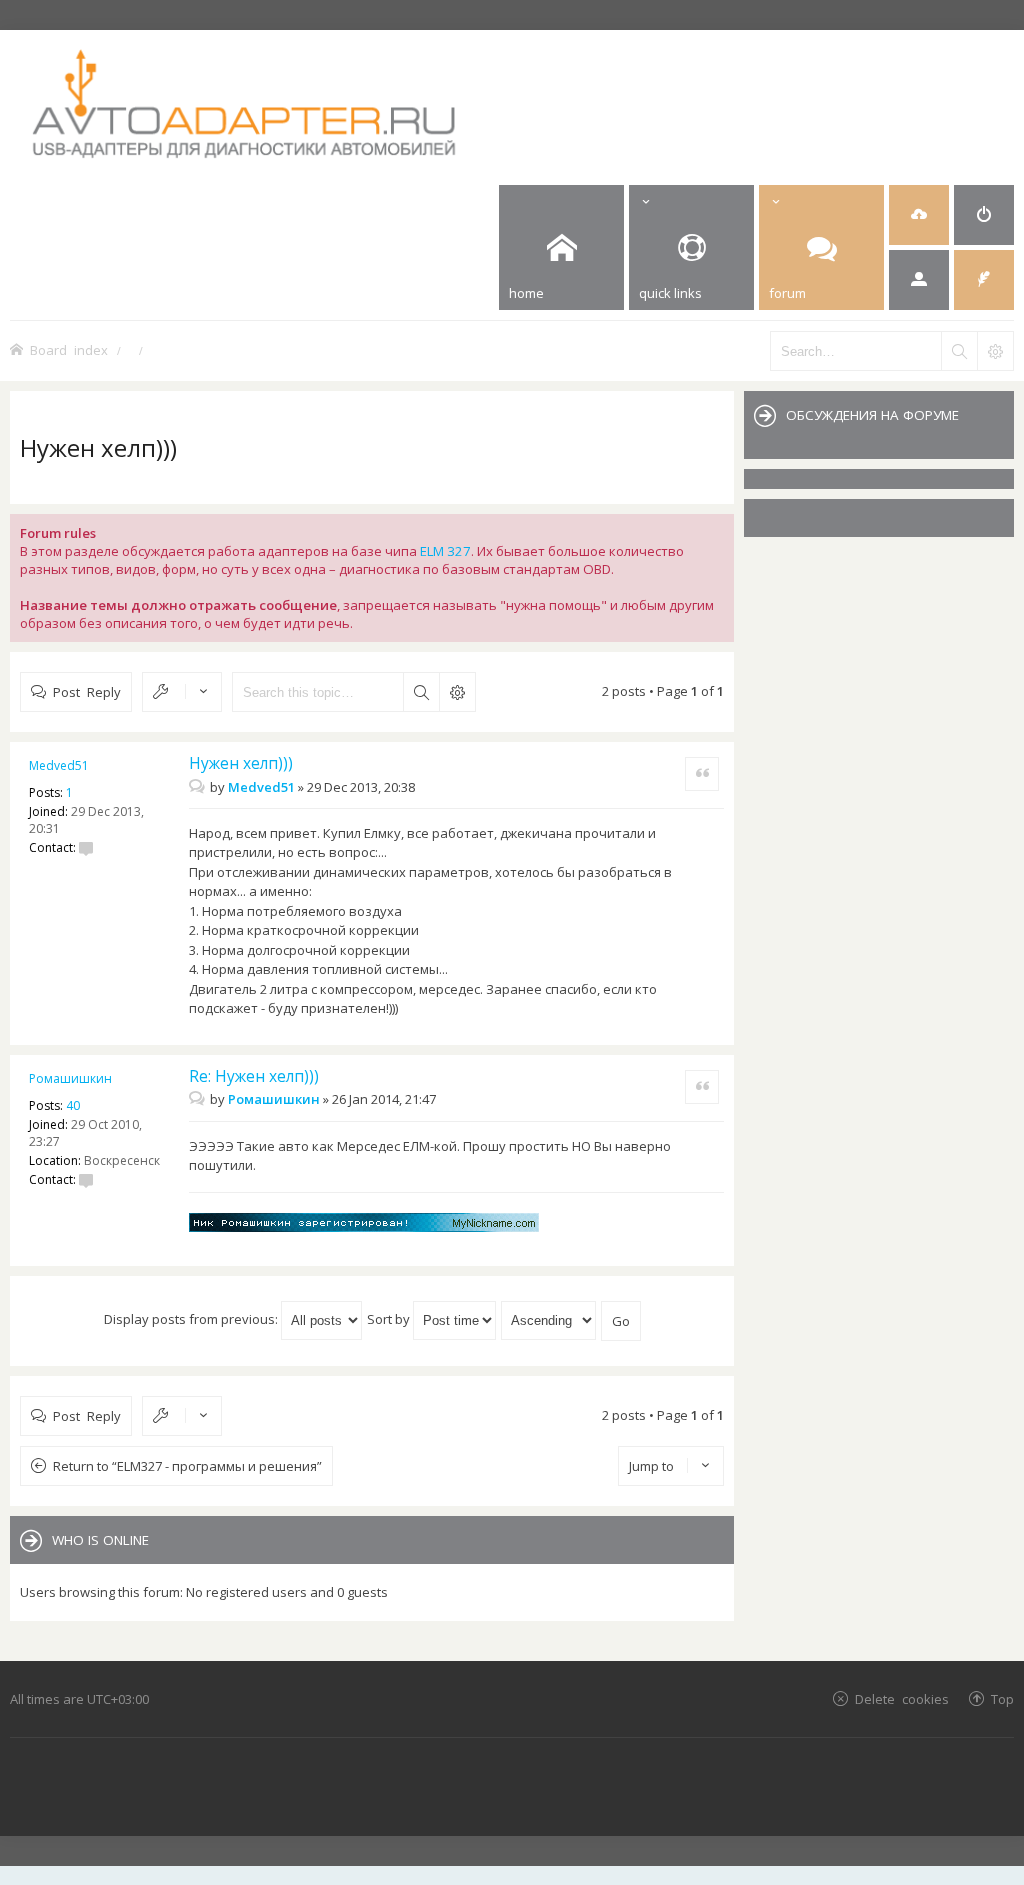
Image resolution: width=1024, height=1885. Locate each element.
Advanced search (457, 692)
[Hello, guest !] (919, 280)
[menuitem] (919, 215)
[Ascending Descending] (549, 1319)
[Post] (199, 787)
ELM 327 (445, 551)
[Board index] (321, 102)
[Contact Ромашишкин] (86, 1179)
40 (73, 1105)
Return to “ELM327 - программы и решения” (187, 1466)
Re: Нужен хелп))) (254, 1076)
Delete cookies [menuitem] (902, 1698)
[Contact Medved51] (86, 847)
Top (1002, 1698)
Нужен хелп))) (98, 447)
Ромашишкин (70, 1078)
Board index (69, 349)
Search (421, 692)
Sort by (390, 1319)
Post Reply (87, 691)
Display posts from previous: (192, 1319)
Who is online (100, 1540)
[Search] (959, 351)
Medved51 (59, 765)
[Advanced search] (995, 351)
